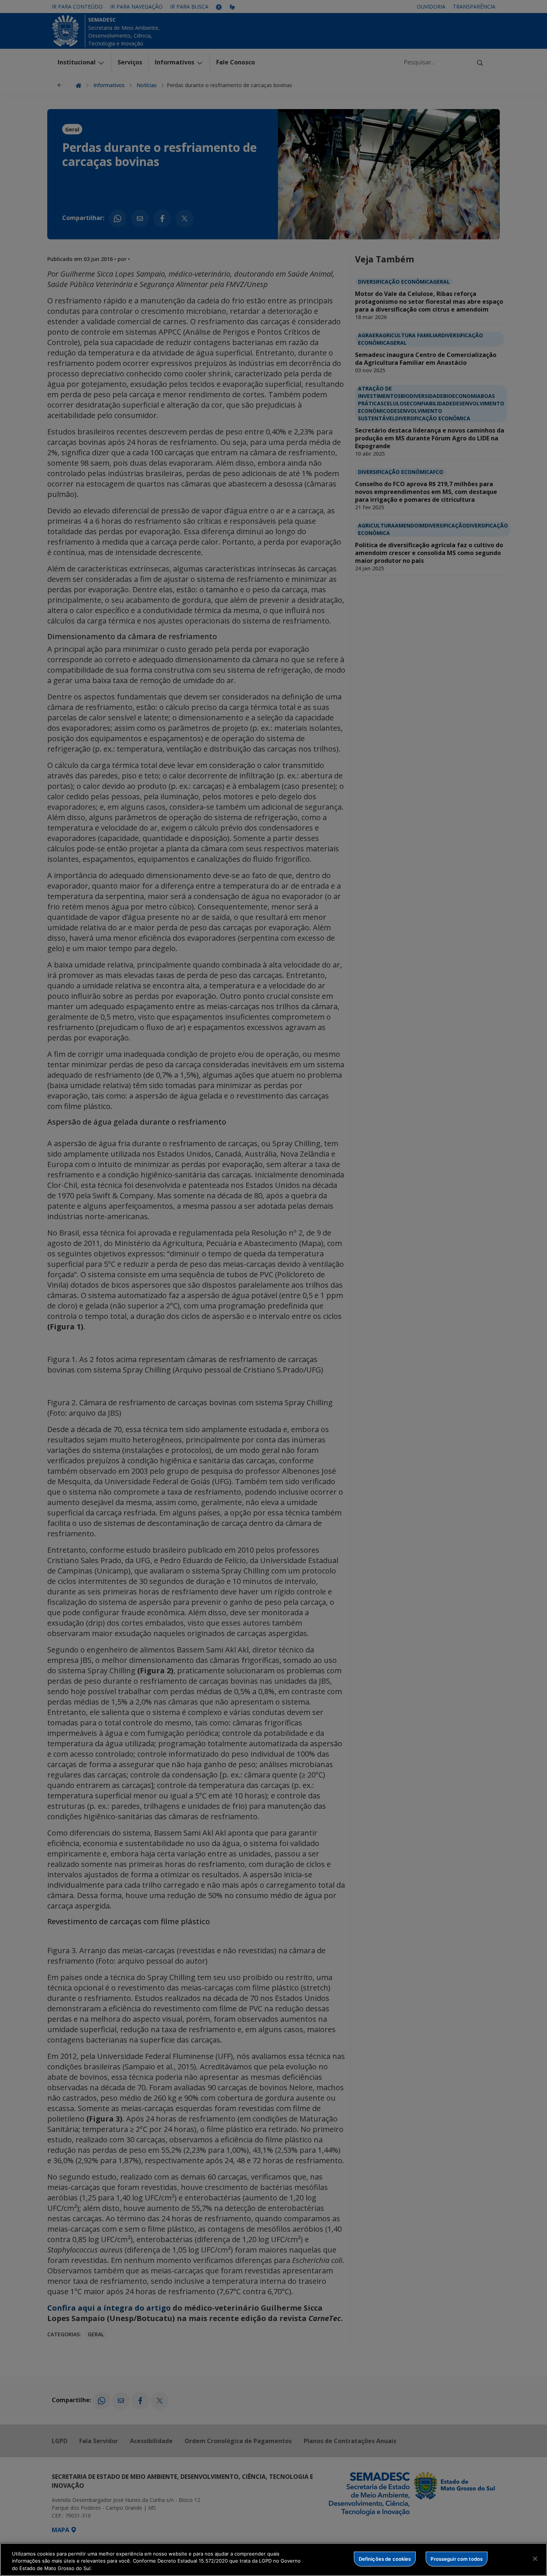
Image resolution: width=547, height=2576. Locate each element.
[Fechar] (535, 2559)
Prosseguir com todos (457, 2559)
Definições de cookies (385, 2559)
